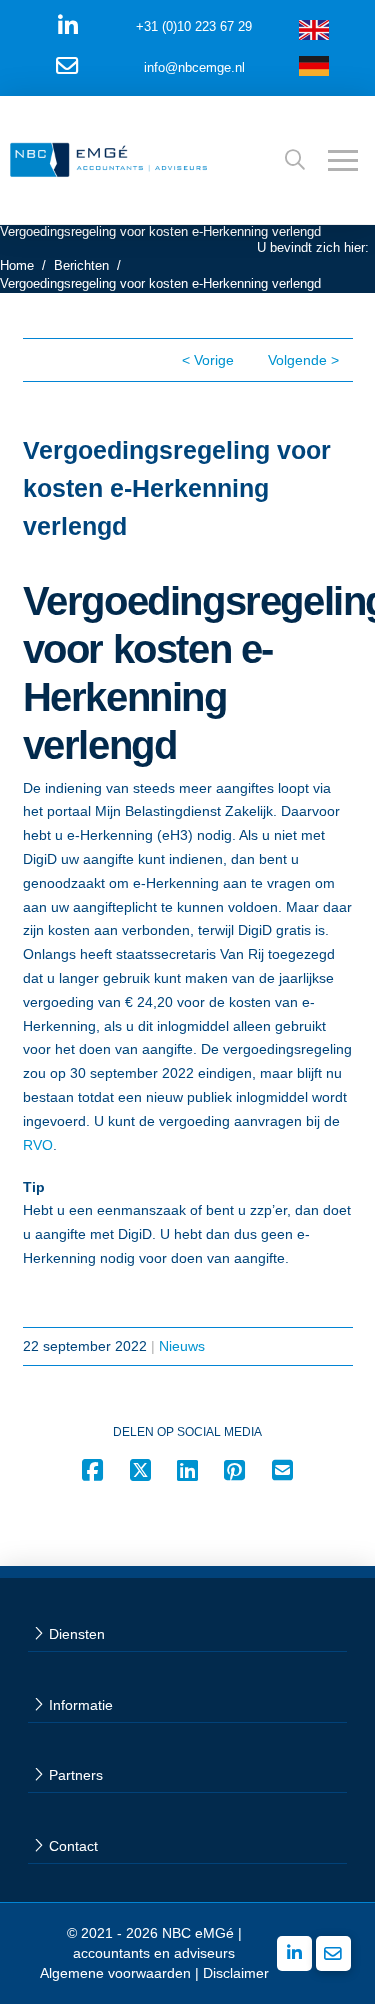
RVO (38, 1145)
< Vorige (208, 360)
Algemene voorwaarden (115, 1973)
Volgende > (303, 360)
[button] (295, 160)
